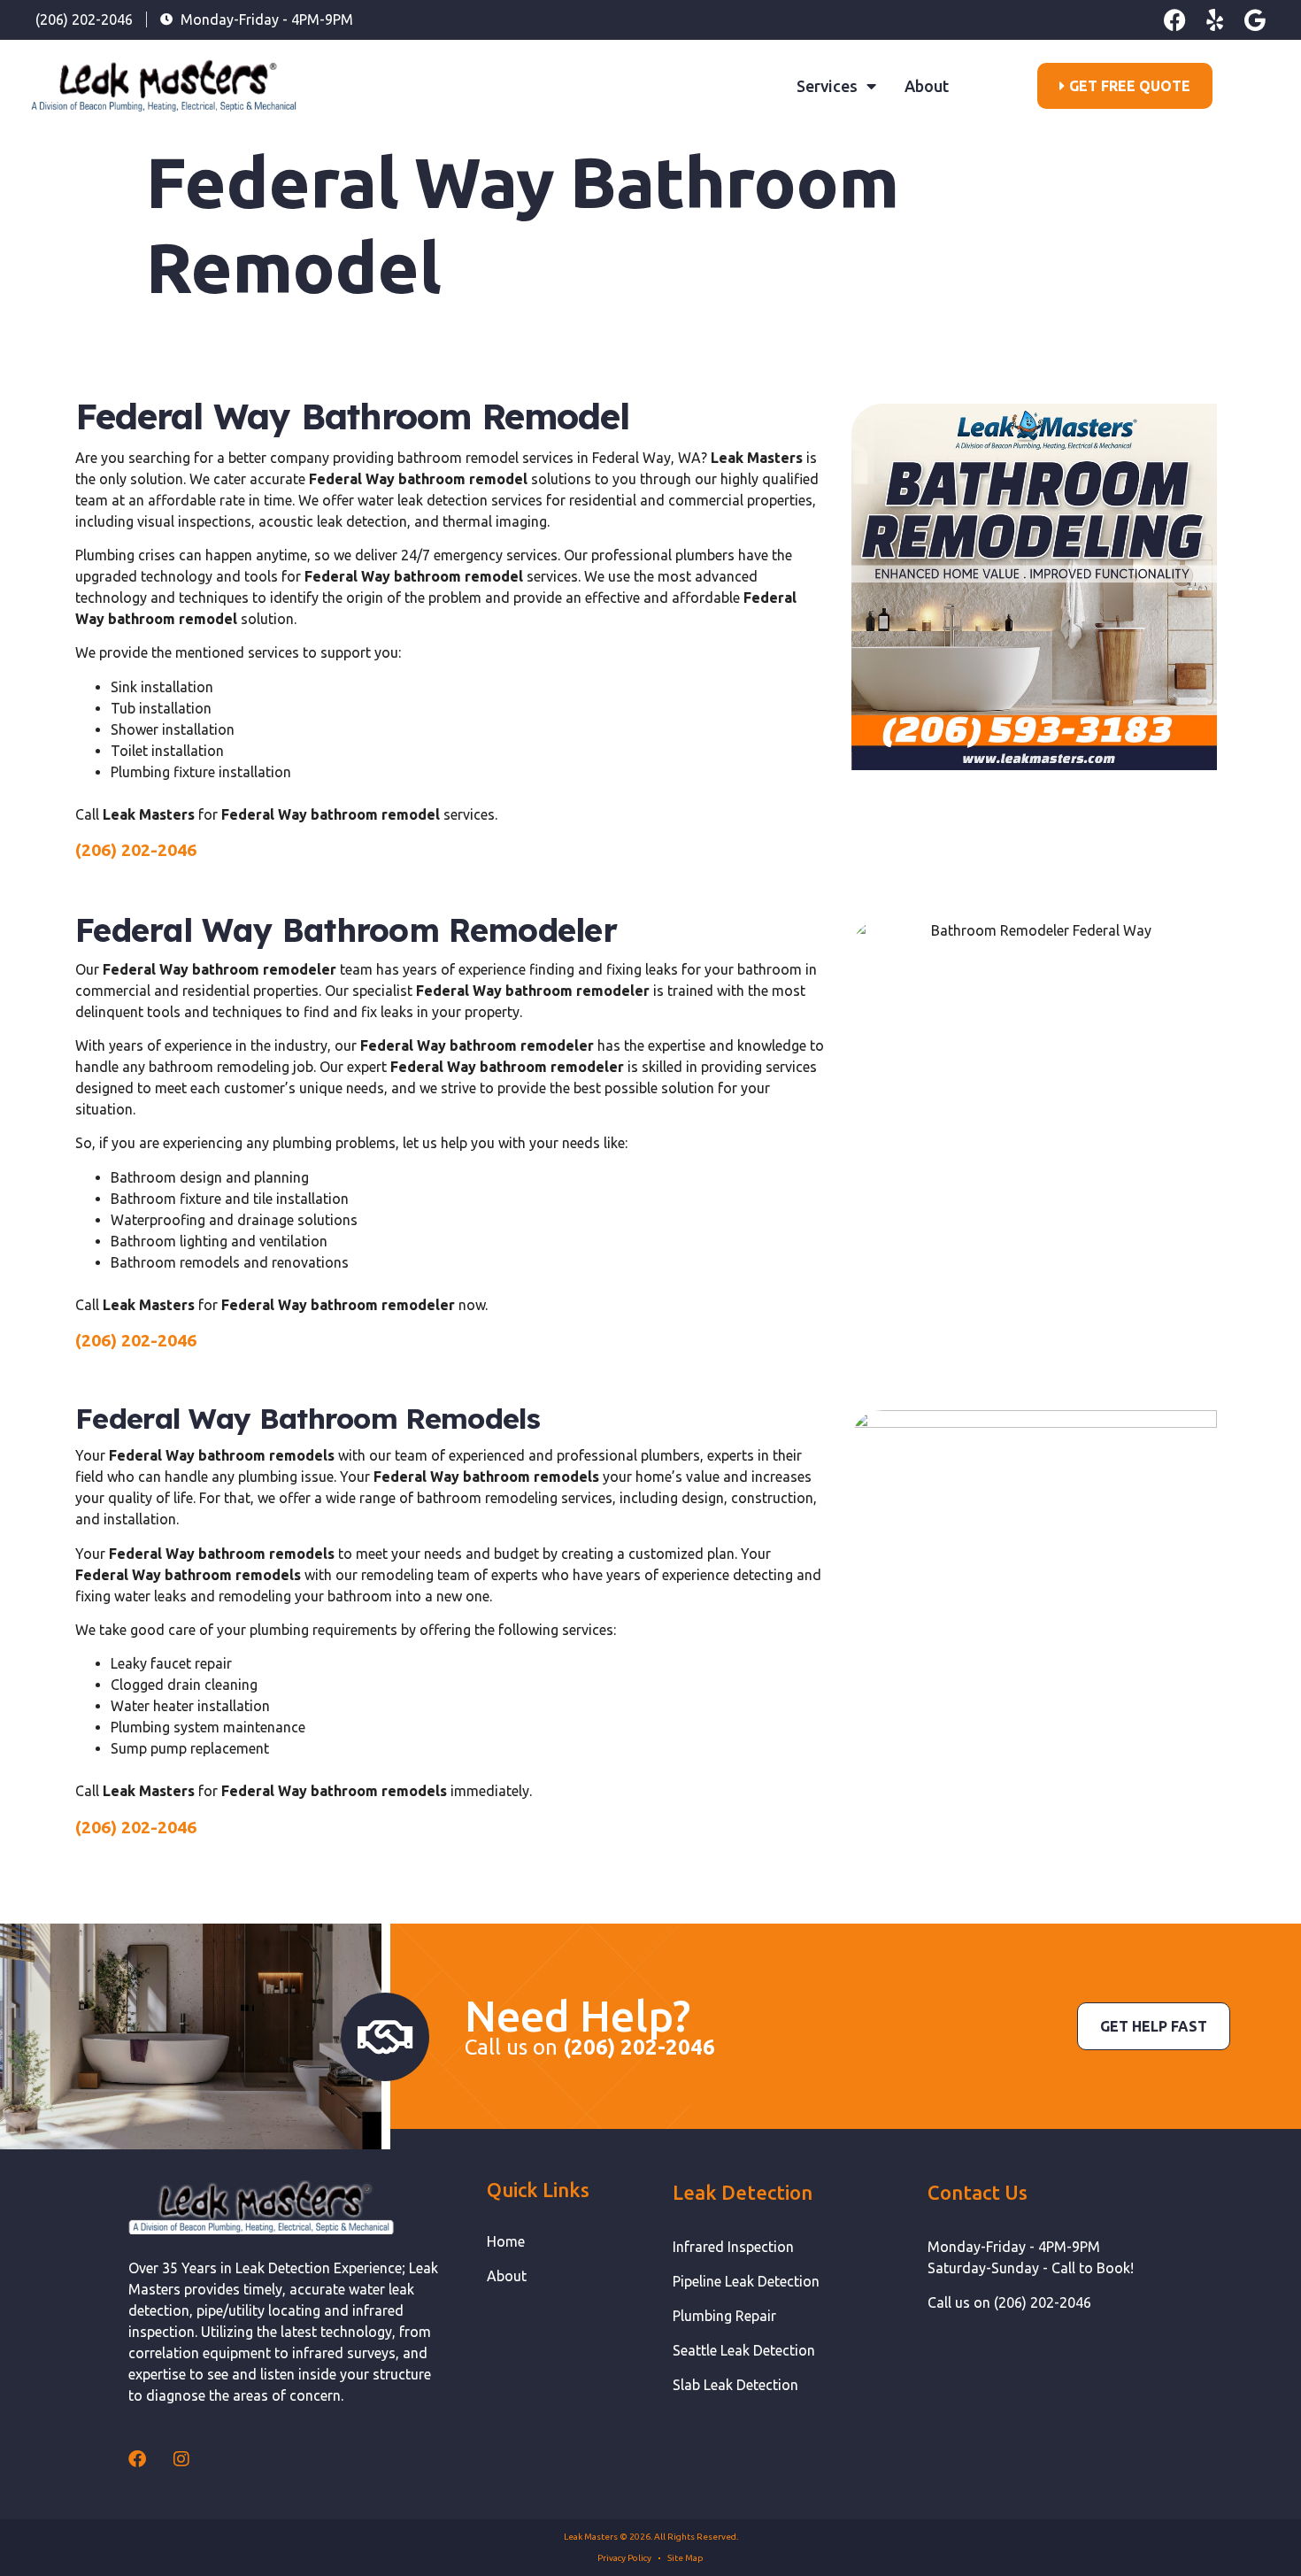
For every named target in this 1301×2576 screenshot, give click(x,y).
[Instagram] (181, 2459)
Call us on (590, 2047)
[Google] (1255, 20)
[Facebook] (1175, 20)
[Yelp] (1215, 20)
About (927, 86)
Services (827, 86)
